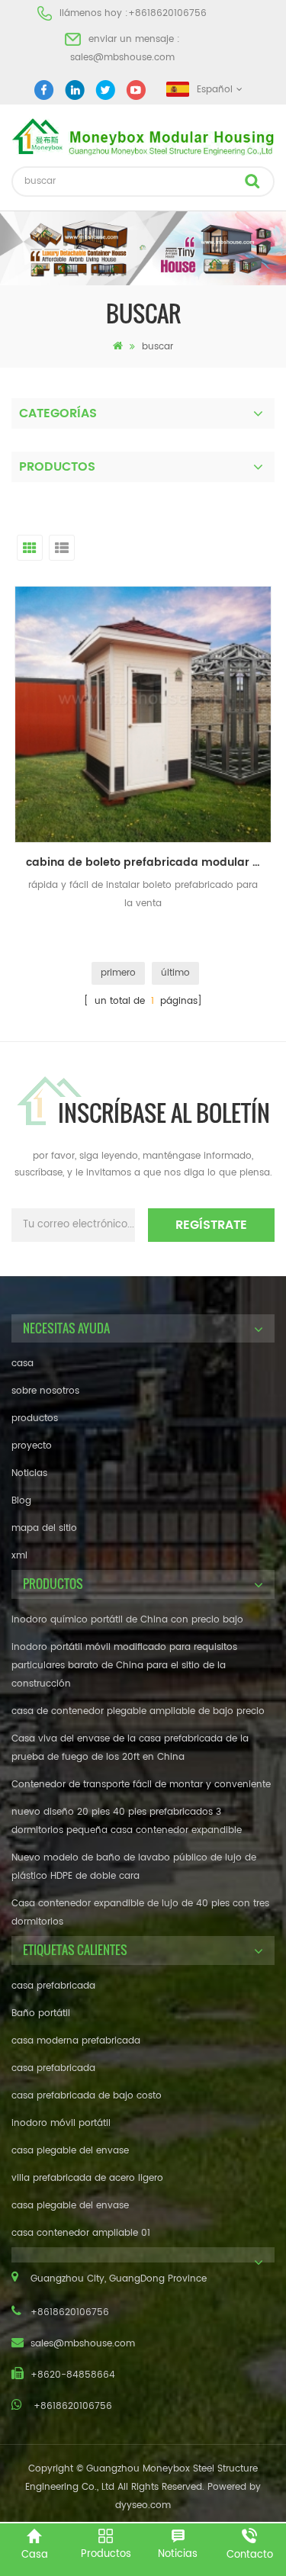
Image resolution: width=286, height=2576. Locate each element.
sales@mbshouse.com (122, 58)
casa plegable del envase (70, 2151)
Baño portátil (41, 2013)
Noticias (29, 1473)
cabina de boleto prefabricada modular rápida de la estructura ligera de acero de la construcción (149, 862)
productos (35, 1418)
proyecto (32, 1446)
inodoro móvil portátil (61, 2123)
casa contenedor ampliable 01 (81, 2233)
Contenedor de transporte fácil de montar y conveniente (141, 1785)
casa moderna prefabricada (76, 2041)
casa (22, 1364)
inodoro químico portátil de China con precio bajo (127, 1620)
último (175, 973)
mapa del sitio (44, 1528)
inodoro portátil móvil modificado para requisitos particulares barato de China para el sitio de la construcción (124, 1666)
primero (118, 973)
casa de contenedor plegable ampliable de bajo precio (138, 1711)
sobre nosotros (45, 1391)
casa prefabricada (53, 1986)
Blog (21, 1501)
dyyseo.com (143, 2505)
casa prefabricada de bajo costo (87, 2096)
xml (19, 1556)
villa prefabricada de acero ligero (87, 2178)
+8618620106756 (167, 13)
